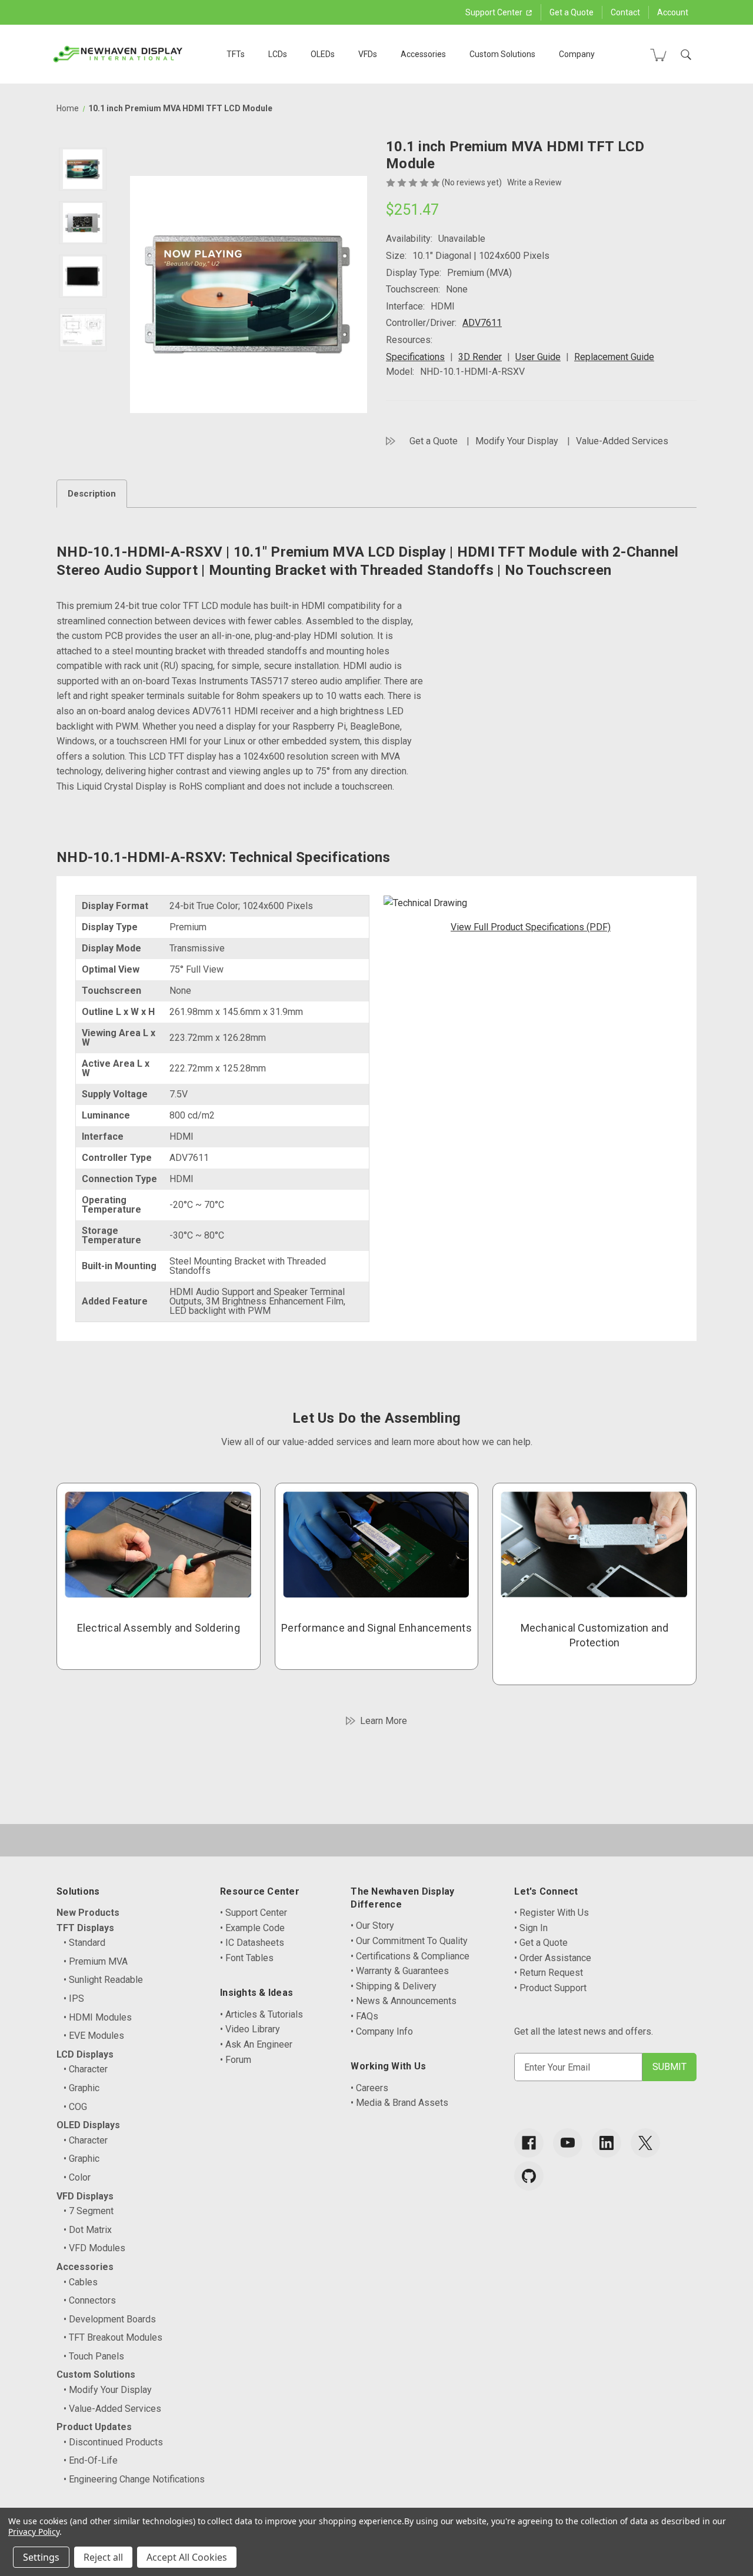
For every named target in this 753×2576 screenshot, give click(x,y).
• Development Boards (110, 2319)
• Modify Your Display (108, 2390)
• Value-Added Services (112, 2409)
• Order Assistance (553, 1958)
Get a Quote (572, 12)
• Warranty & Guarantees (400, 1971)
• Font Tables (247, 1958)
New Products (88, 1913)
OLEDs (323, 54)
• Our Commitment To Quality (409, 1941)
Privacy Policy (34, 2532)
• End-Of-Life (91, 2460)
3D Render (480, 357)
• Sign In (531, 1928)
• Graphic (81, 2088)
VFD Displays (85, 2196)
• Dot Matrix (88, 2230)
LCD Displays (85, 2054)
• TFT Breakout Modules (113, 2337)
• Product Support (550, 1988)
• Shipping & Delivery (394, 1986)
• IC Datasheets (252, 1943)
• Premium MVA (96, 1961)
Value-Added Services (622, 441)
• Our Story (372, 1926)
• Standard (84, 1943)
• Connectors (90, 2300)
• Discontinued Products (113, 2442)
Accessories (423, 54)
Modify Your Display (517, 441)
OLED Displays (88, 2125)
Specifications (415, 357)
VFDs (368, 54)
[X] (645, 2143)
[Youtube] (568, 2143)
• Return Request (549, 1973)
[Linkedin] (607, 2143)
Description (92, 494)
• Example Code (252, 1928)
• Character (86, 2069)
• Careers (369, 2088)
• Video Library (250, 2029)
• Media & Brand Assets (399, 2103)
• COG (75, 2107)
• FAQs (364, 2016)
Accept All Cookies (187, 2557)
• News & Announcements (404, 2001)
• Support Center (254, 1913)
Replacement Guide (614, 357)
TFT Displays (85, 1928)
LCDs (278, 54)
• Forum (236, 2060)
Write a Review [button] (534, 182)
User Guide (538, 357)
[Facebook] (529, 2143)
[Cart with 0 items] (658, 55)
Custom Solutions (502, 54)
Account (673, 12)
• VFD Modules (94, 2248)
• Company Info (382, 2031)
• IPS (74, 1998)
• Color (77, 2177)
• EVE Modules (94, 2036)
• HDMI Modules (98, 2017)
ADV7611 (482, 323)
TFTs (236, 54)
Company (577, 54)
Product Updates (94, 2427)
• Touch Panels (94, 2356)
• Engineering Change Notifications (134, 2479)
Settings (41, 2557)
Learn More (384, 1721)
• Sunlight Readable (103, 1980)
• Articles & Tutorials (261, 2014)
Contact (625, 12)
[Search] (686, 55)
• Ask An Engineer (256, 2044)
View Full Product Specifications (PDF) (531, 927)
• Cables (81, 2282)
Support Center (495, 12)
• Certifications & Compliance (410, 1956)
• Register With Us (552, 1913)
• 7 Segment (89, 2211)
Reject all (103, 2557)
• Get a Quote (541, 1943)
